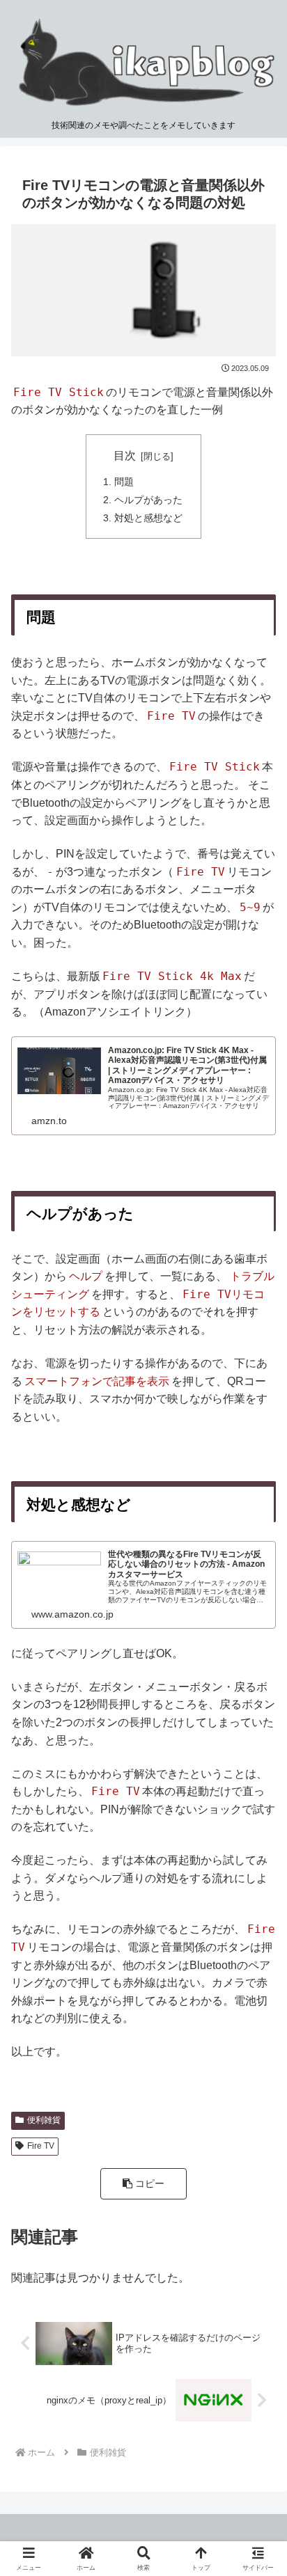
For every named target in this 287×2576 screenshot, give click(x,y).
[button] (143, 2184)
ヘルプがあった (148, 500)
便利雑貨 (44, 2120)
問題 (124, 482)
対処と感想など (148, 518)
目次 (125, 456)
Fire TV (41, 2146)
